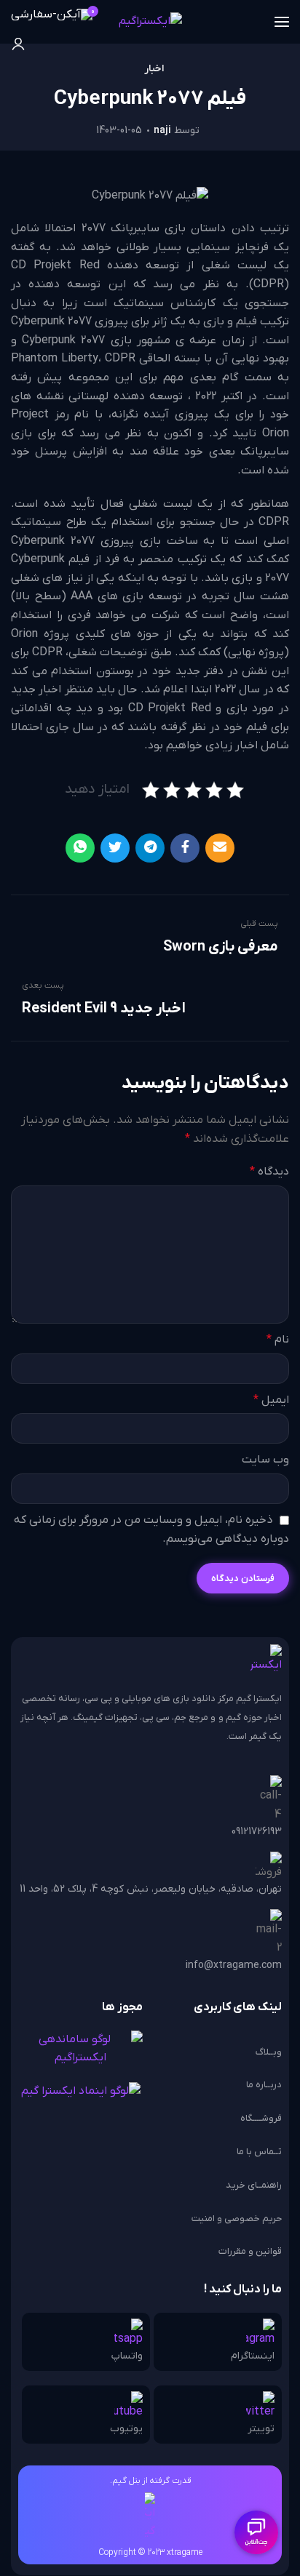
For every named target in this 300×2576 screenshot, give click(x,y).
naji (162, 131)
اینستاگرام (253, 2356)
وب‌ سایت (265, 1460)
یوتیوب (126, 2429)
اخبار (154, 69)
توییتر (261, 2429)
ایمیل (271, 1400)
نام (278, 1340)
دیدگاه (269, 1172)
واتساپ (127, 2356)
